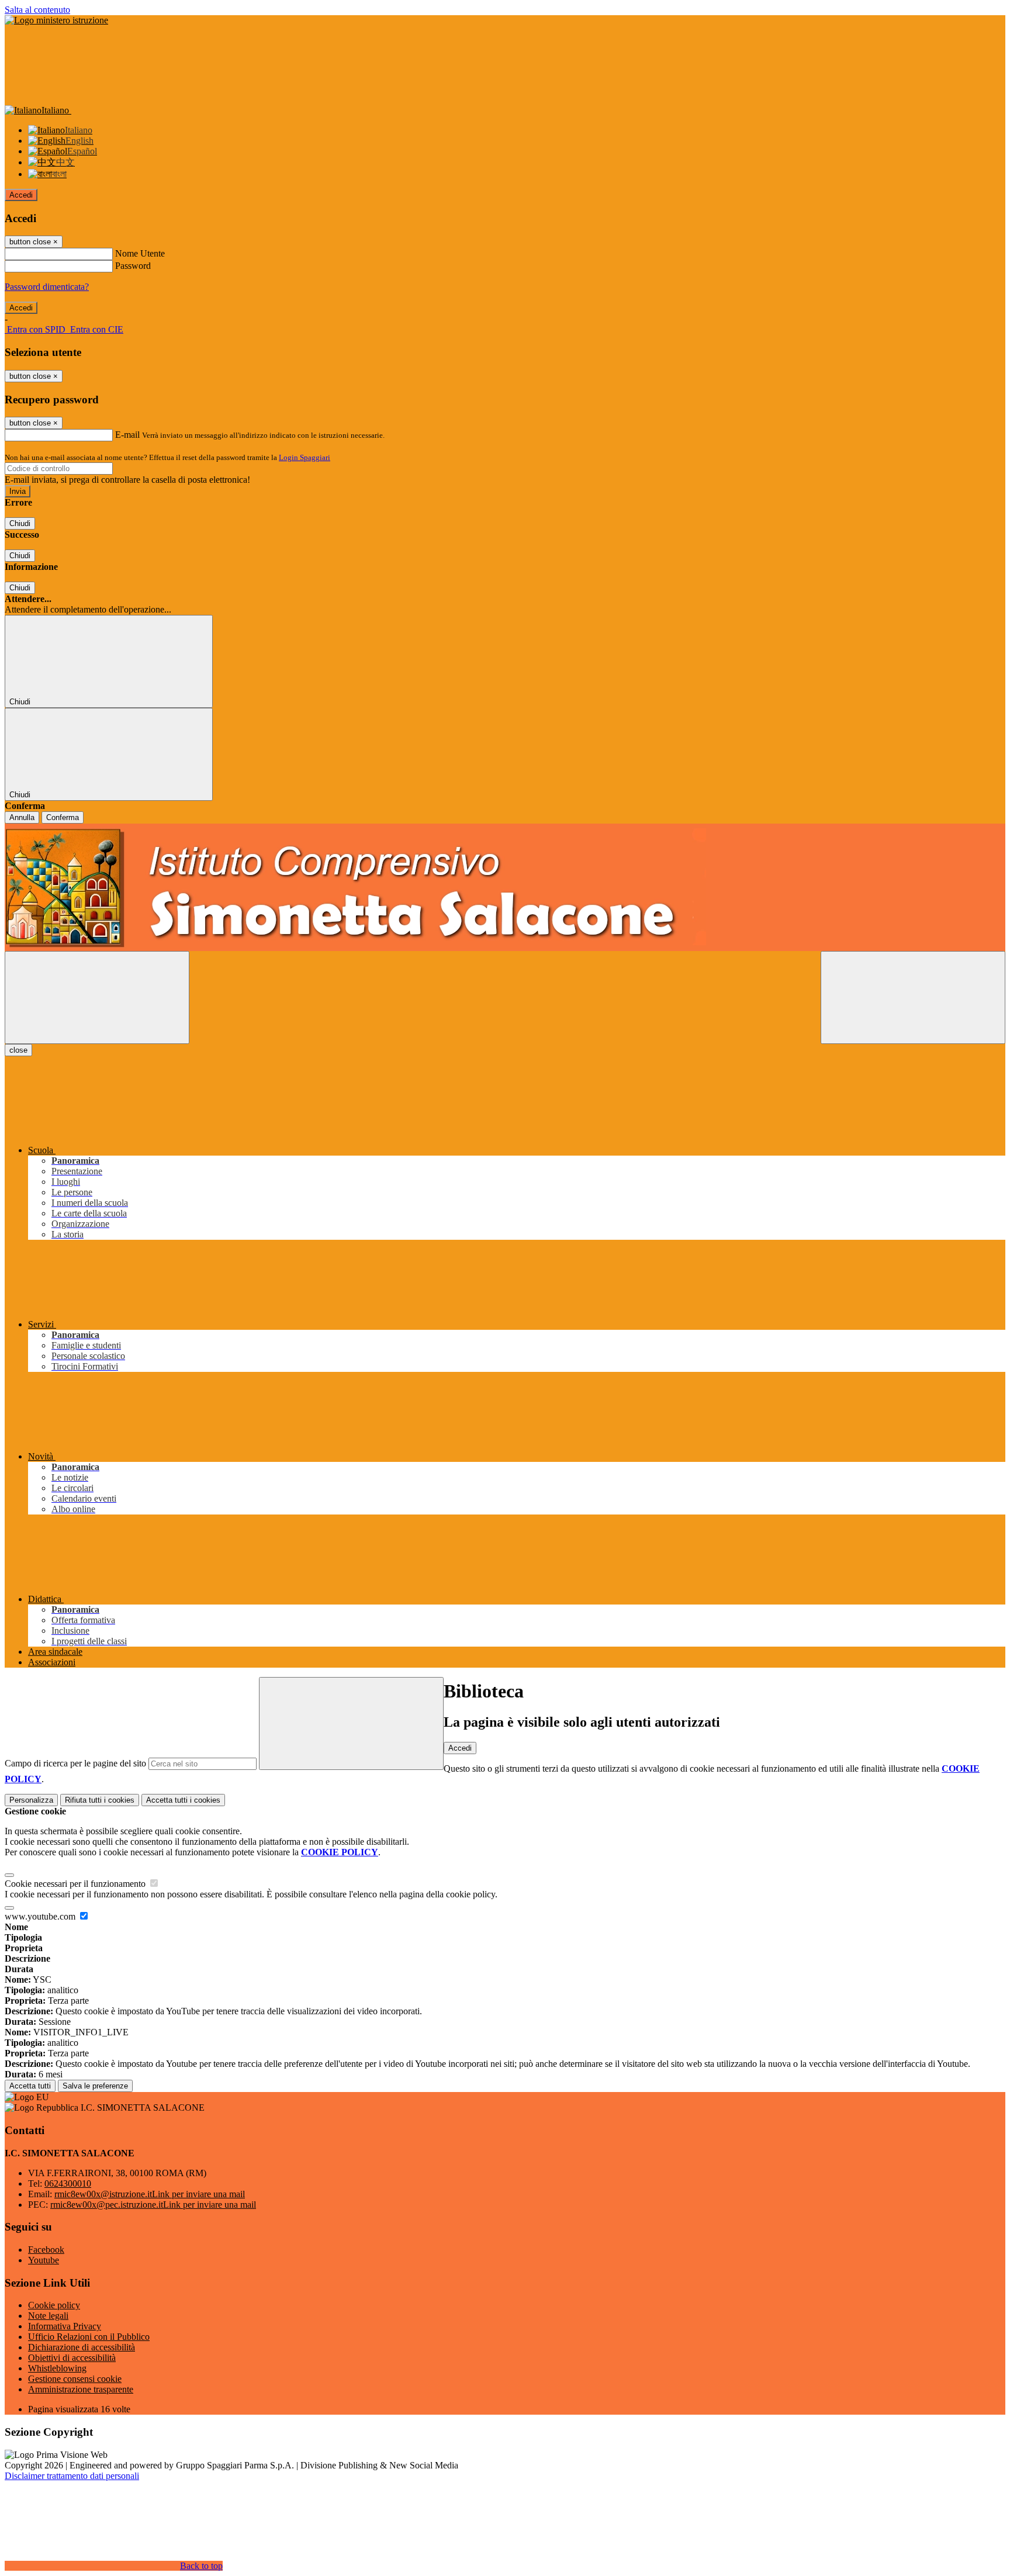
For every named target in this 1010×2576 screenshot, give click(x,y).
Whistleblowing (57, 2368)
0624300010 (68, 2183)
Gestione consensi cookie (75, 2379)
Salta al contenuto (37, 10)
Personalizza (31, 1800)
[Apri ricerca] (913, 997)
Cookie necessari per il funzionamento (76, 1884)
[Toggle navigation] (97, 997)
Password (133, 266)
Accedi (21, 195)
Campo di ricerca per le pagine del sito (75, 1763)
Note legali (48, 2316)
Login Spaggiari (305, 457)
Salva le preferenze (95, 2086)
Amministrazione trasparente (81, 2389)
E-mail (127, 435)
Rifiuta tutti (100, 1800)
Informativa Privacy (65, 2326)
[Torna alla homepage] (505, 887)
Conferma (63, 817)
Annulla (22, 817)
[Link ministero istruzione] (56, 20)
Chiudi (20, 523)
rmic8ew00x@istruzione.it (150, 2194)
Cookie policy (54, 2305)
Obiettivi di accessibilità (72, 2358)
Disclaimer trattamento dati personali (72, 2476)
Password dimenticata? (47, 287)
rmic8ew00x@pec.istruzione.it (153, 2205)
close (18, 1050)
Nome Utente (140, 253)
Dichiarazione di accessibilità (82, 2347)
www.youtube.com (41, 1916)
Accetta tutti (183, 1800)
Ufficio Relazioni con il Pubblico (89, 2337)
